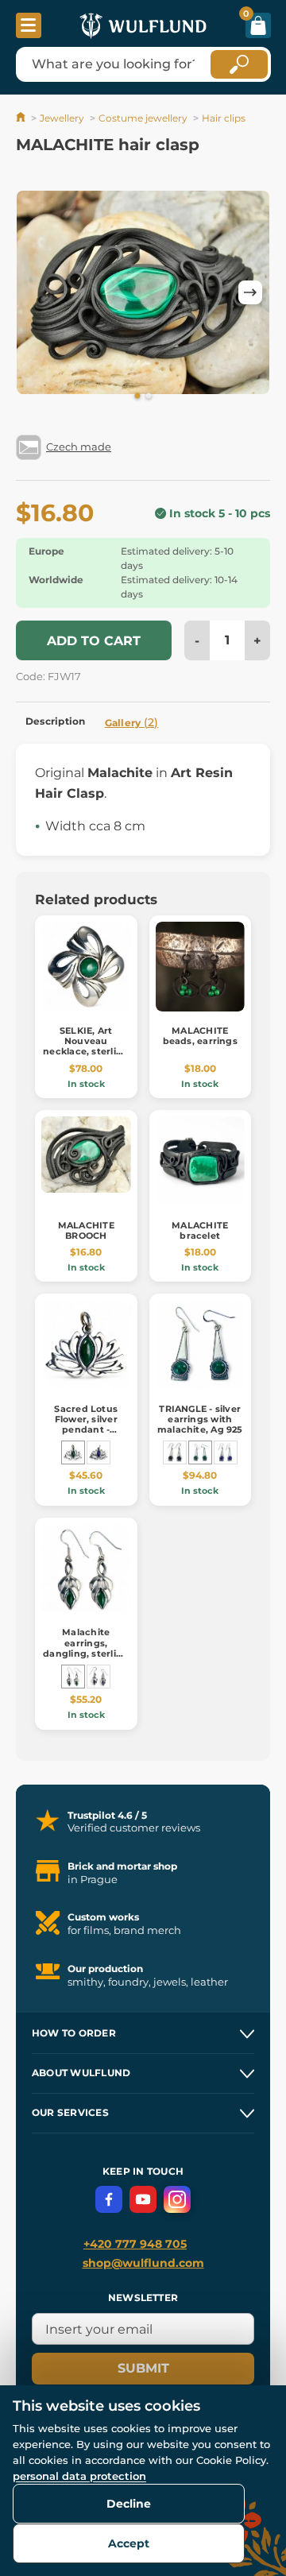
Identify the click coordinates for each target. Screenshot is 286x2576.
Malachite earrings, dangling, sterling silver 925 (86, 1648)
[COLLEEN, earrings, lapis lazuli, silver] (99, 1677)
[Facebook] (109, 2199)
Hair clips (224, 118)
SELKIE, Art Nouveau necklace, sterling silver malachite (86, 1046)
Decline (129, 2504)
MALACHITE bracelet (200, 1230)
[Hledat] (239, 64)
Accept (129, 2543)
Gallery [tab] (132, 722)
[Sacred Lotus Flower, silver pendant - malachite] (73, 1452)
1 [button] (137, 396)
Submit (143, 2368)
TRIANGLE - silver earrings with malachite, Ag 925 (200, 1419)
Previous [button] (36, 292)
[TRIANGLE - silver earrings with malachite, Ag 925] (200, 1452)
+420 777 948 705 (135, 2244)
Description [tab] (56, 721)
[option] (143, 292)
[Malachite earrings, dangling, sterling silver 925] (73, 1677)
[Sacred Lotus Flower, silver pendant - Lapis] (99, 1452)
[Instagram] (177, 2199)
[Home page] (22, 118)
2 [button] (149, 396)
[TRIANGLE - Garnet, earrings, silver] (175, 1452)
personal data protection (79, 2476)
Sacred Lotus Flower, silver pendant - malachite (86, 1425)
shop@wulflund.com (143, 2263)
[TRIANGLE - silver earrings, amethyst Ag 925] (226, 1452)
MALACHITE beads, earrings (200, 1036)
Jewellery (62, 118)
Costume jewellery (143, 118)
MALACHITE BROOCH (86, 1230)
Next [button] (250, 292)
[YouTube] (143, 2199)
